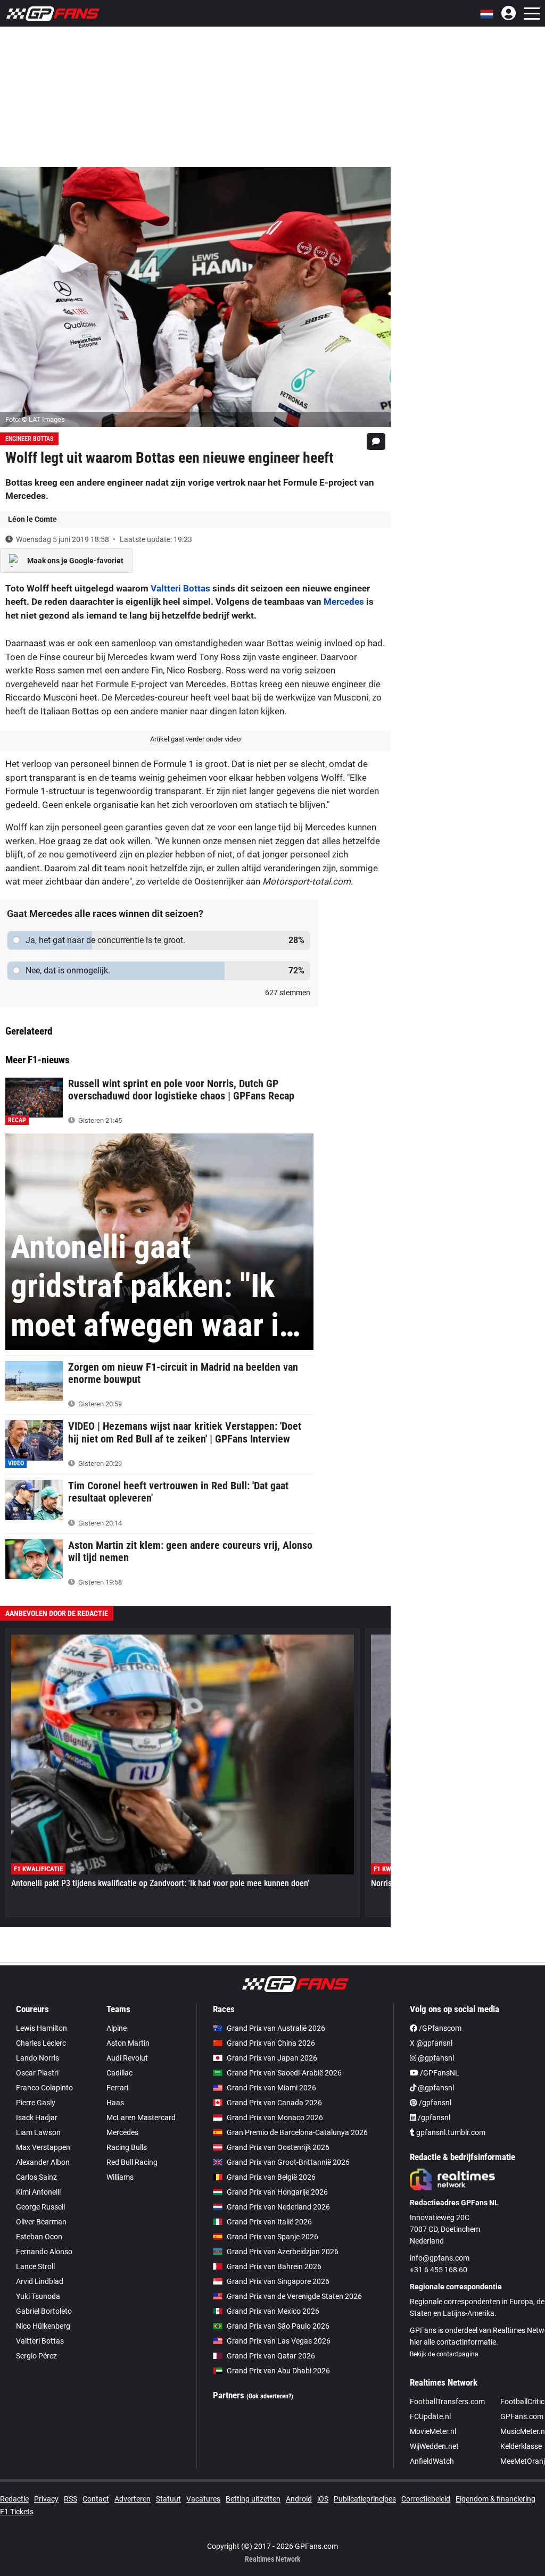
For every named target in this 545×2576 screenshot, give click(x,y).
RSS (71, 2499)
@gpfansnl (435, 2058)
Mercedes (344, 602)
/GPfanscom (439, 2028)
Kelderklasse (521, 2446)
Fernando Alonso (44, 2252)
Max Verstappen (43, 2147)
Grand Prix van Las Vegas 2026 (279, 2341)
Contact (96, 2499)
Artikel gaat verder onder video (195, 739)
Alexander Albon (43, 2162)
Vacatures (203, 2499)
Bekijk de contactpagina (444, 2354)
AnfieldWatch (432, 2461)
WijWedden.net (434, 2446)
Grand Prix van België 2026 (271, 2177)
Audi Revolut (127, 2058)
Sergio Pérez (36, 2356)
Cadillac (119, 2073)
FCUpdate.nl (430, 2416)
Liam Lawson (38, 2132)
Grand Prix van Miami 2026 (271, 2088)
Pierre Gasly (36, 2103)
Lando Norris (38, 2058)
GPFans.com (522, 2416)
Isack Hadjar (37, 2118)
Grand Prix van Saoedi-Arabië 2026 (284, 2073)
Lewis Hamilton (42, 2028)
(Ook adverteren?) (270, 2396)
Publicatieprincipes (365, 2499)
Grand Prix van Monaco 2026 (275, 2118)
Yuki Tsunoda (38, 2296)
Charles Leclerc (41, 2043)
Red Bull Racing (132, 2162)
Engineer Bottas (29, 439)
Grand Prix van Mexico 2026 (273, 2311)
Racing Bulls (127, 2147)
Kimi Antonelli (38, 2192)
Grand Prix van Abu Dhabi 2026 (278, 2371)
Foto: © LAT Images (35, 419)
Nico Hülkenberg (43, 2326)
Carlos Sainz (36, 2177)
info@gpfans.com (440, 2258)
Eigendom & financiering (496, 2499)
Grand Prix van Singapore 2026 (278, 2281)
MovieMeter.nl (433, 2431)
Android (299, 2499)
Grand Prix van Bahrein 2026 (274, 2266)
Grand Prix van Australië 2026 (276, 2028)
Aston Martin (128, 2043)
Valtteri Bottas (180, 588)
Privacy (46, 2499)
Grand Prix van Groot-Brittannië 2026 (288, 2162)
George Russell (40, 2207)
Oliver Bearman (41, 2222)
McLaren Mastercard (141, 2118)
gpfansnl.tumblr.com (450, 2132)
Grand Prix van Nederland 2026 (278, 2207)
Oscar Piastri (37, 2073)
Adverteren (133, 2499)
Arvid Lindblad (40, 2281)
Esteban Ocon (39, 2237)
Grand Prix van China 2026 (271, 2043)
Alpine (117, 2028)
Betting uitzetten (253, 2499)
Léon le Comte (32, 519)
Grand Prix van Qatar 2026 (271, 2356)
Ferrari (117, 2088)
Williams (120, 2177)
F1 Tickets (17, 2512)
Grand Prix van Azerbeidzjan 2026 (283, 2252)
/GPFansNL (439, 2073)
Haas (115, 2103)
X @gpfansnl (431, 2043)
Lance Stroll (35, 2266)
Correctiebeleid (426, 2499)
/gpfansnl (434, 2103)
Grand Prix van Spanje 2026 (272, 2237)
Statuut (168, 2499)
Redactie (14, 2499)
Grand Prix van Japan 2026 (272, 2058)
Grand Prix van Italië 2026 (269, 2222)
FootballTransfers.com (447, 2402)
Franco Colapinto (44, 2088)
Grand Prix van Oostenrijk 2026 (278, 2147)
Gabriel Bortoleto (44, 2311)
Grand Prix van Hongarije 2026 (277, 2192)
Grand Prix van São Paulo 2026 (278, 2326)
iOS (323, 2499)
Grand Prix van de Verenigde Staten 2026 (294, 2296)
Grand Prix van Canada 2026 (274, 2103)
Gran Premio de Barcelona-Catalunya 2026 (297, 2132)
